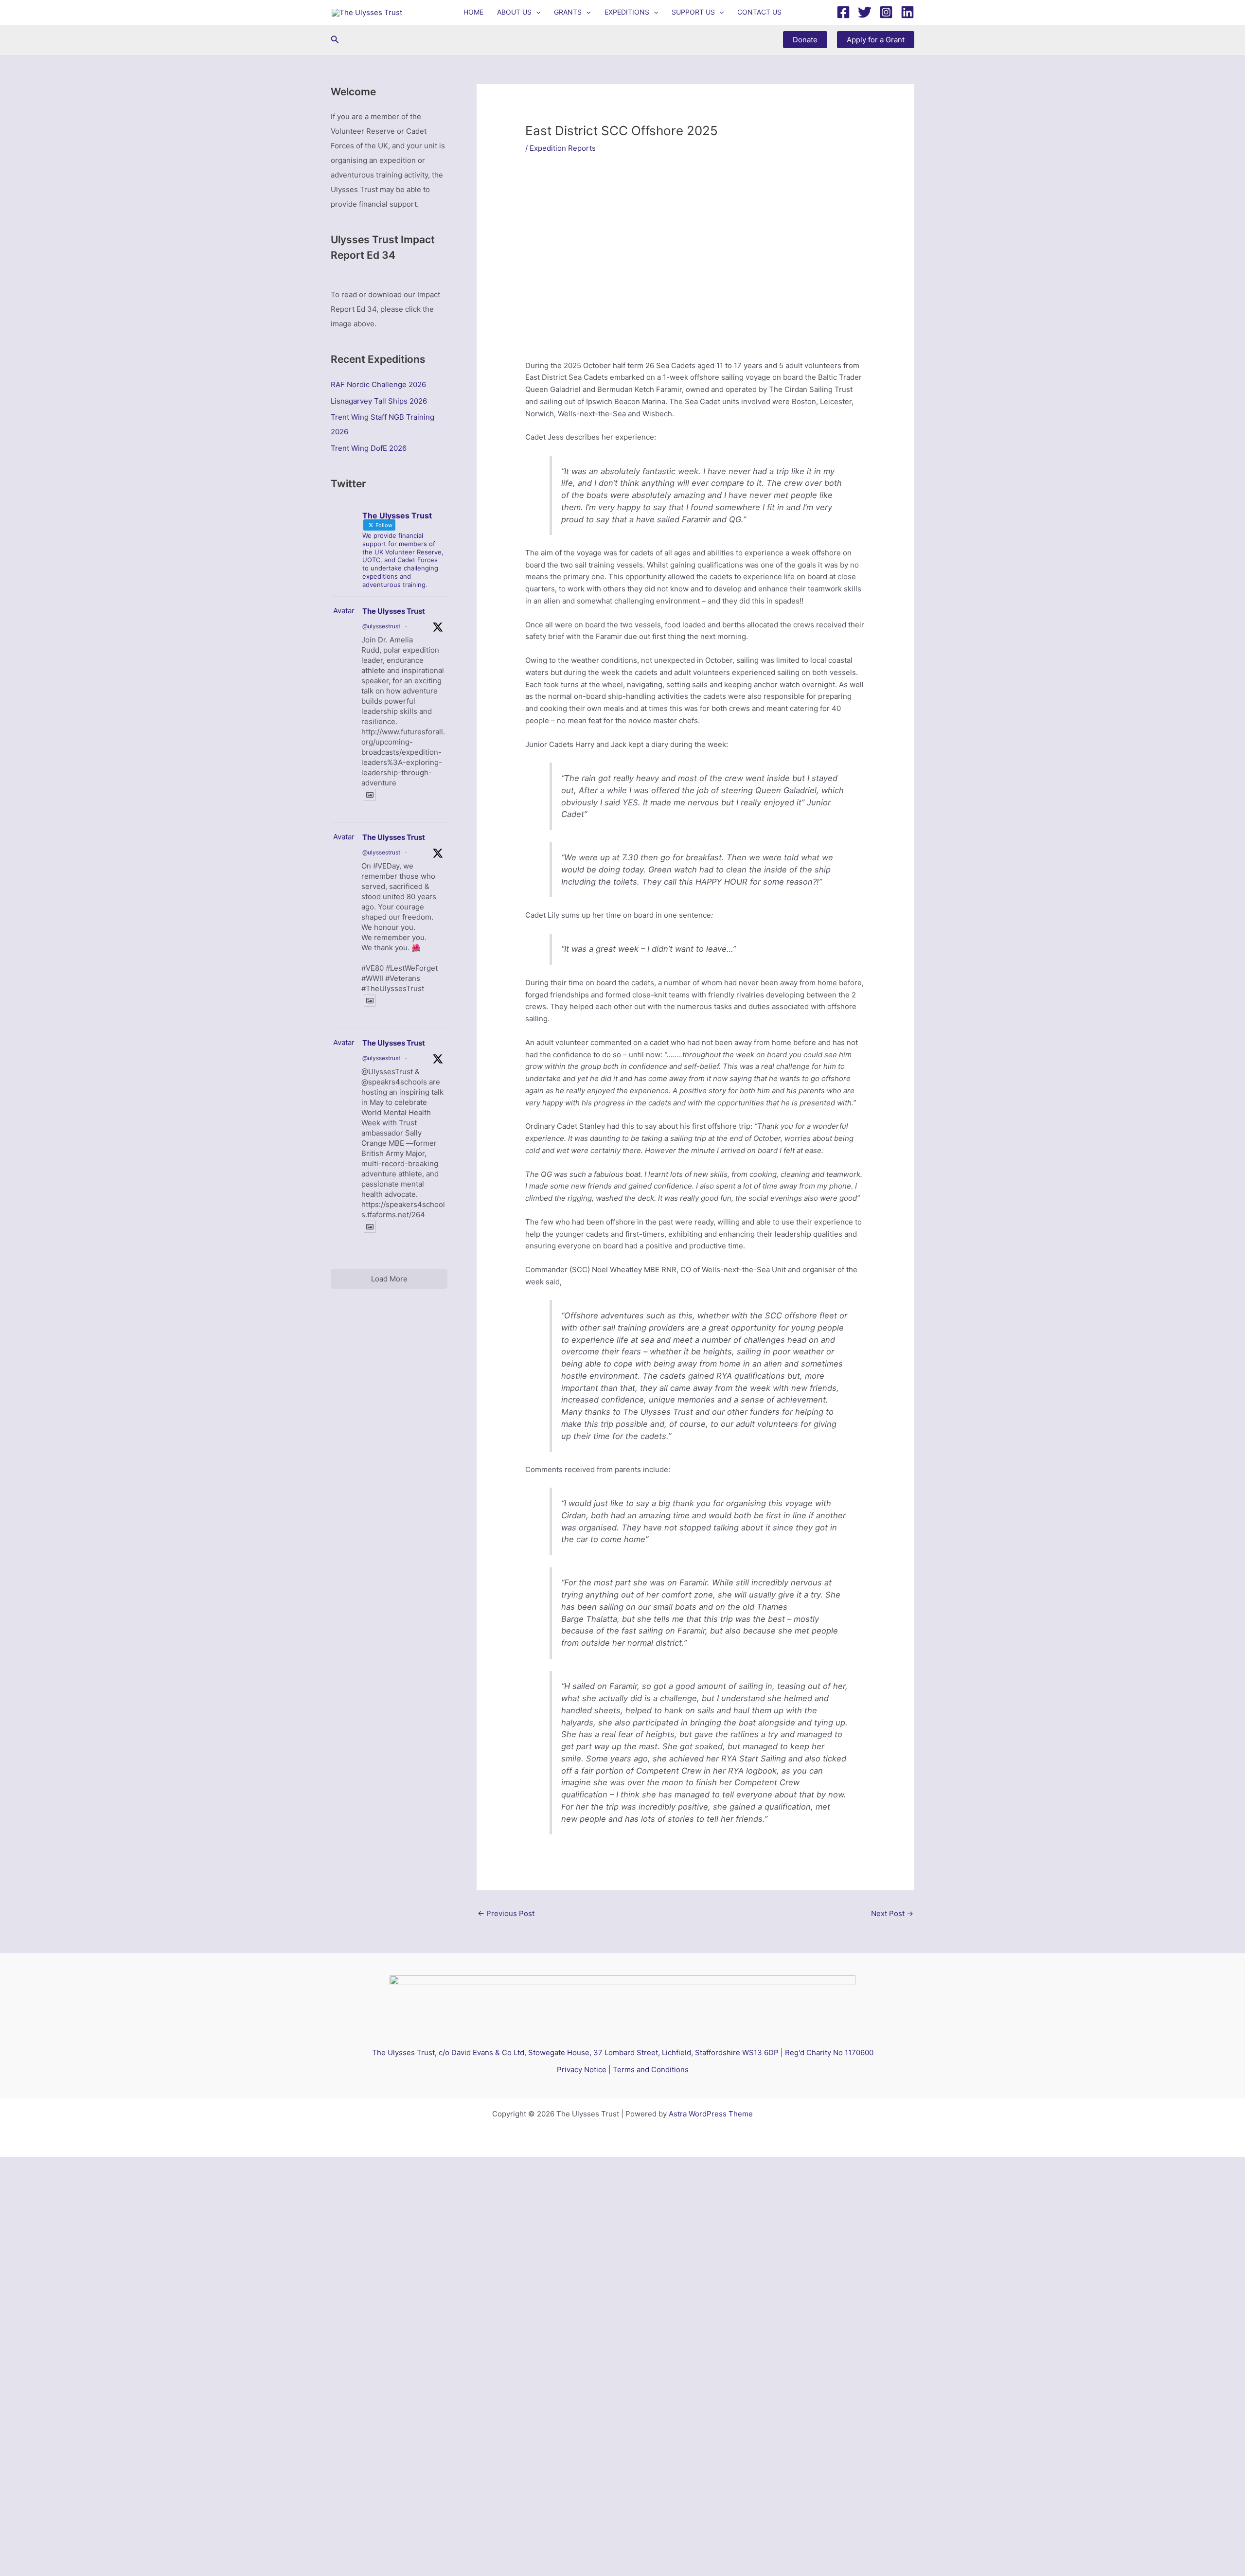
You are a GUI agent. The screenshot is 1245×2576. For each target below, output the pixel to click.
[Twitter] (865, 12)
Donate (805, 40)
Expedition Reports (563, 148)
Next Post (892, 1913)
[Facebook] (843, 12)
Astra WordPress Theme (711, 2114)
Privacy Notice (582, 2070)
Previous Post (506, 1913)
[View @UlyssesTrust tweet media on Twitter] (370, 795)
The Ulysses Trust (394, 611)
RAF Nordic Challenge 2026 (378, 384)
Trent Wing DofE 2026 (369, 448)
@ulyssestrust (381, 626)
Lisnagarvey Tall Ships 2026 (379, 401)
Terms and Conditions (651, 2070)
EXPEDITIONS (627, 12)
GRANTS (568, 12)
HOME (473, 12)
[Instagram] (886, 12)
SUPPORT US (693, 12)
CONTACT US (759, 12)
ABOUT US (514, 12)
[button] (536, 12)
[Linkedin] (907, 12)
